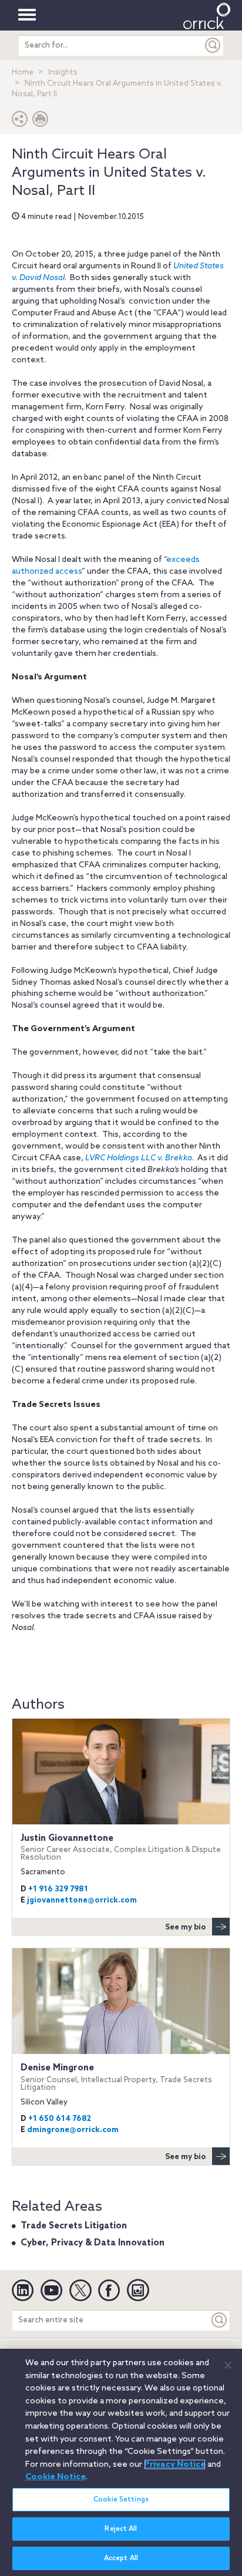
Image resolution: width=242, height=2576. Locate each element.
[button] (20, 122)
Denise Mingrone (116, 2077)
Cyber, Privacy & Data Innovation (93, 2243)
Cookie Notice (56, 2477)
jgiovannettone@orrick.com (82, 1900)
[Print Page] (41, 122)
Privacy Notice (175, 2464)
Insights (63, 73)
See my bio (186, 1927)
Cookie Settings (121, 2500)
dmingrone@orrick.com (73, 2130)
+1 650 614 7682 (60, 2119)
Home (23, 73)
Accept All (121, 2558)
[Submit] (213, 46)
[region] (121, 2462)
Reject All (121, 2529)
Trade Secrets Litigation (74, 2226)
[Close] (228, 2365)
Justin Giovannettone (121, 1848)
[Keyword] (220, 2320)
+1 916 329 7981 (58, 1889)
